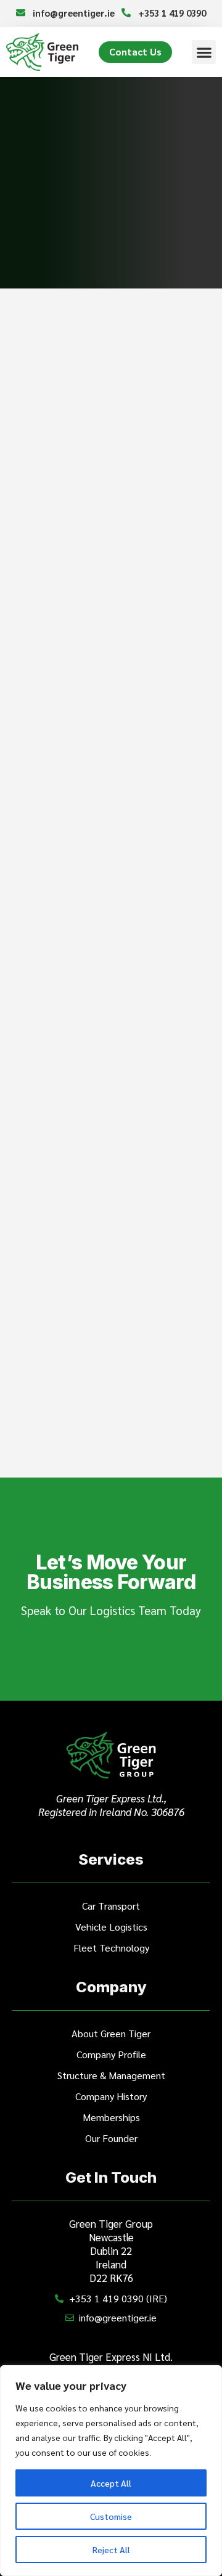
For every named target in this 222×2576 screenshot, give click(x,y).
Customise (111, 2516)
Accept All (111, 2483)
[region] (111, 2471)
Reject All (111, 2549)
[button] (204, 52)
